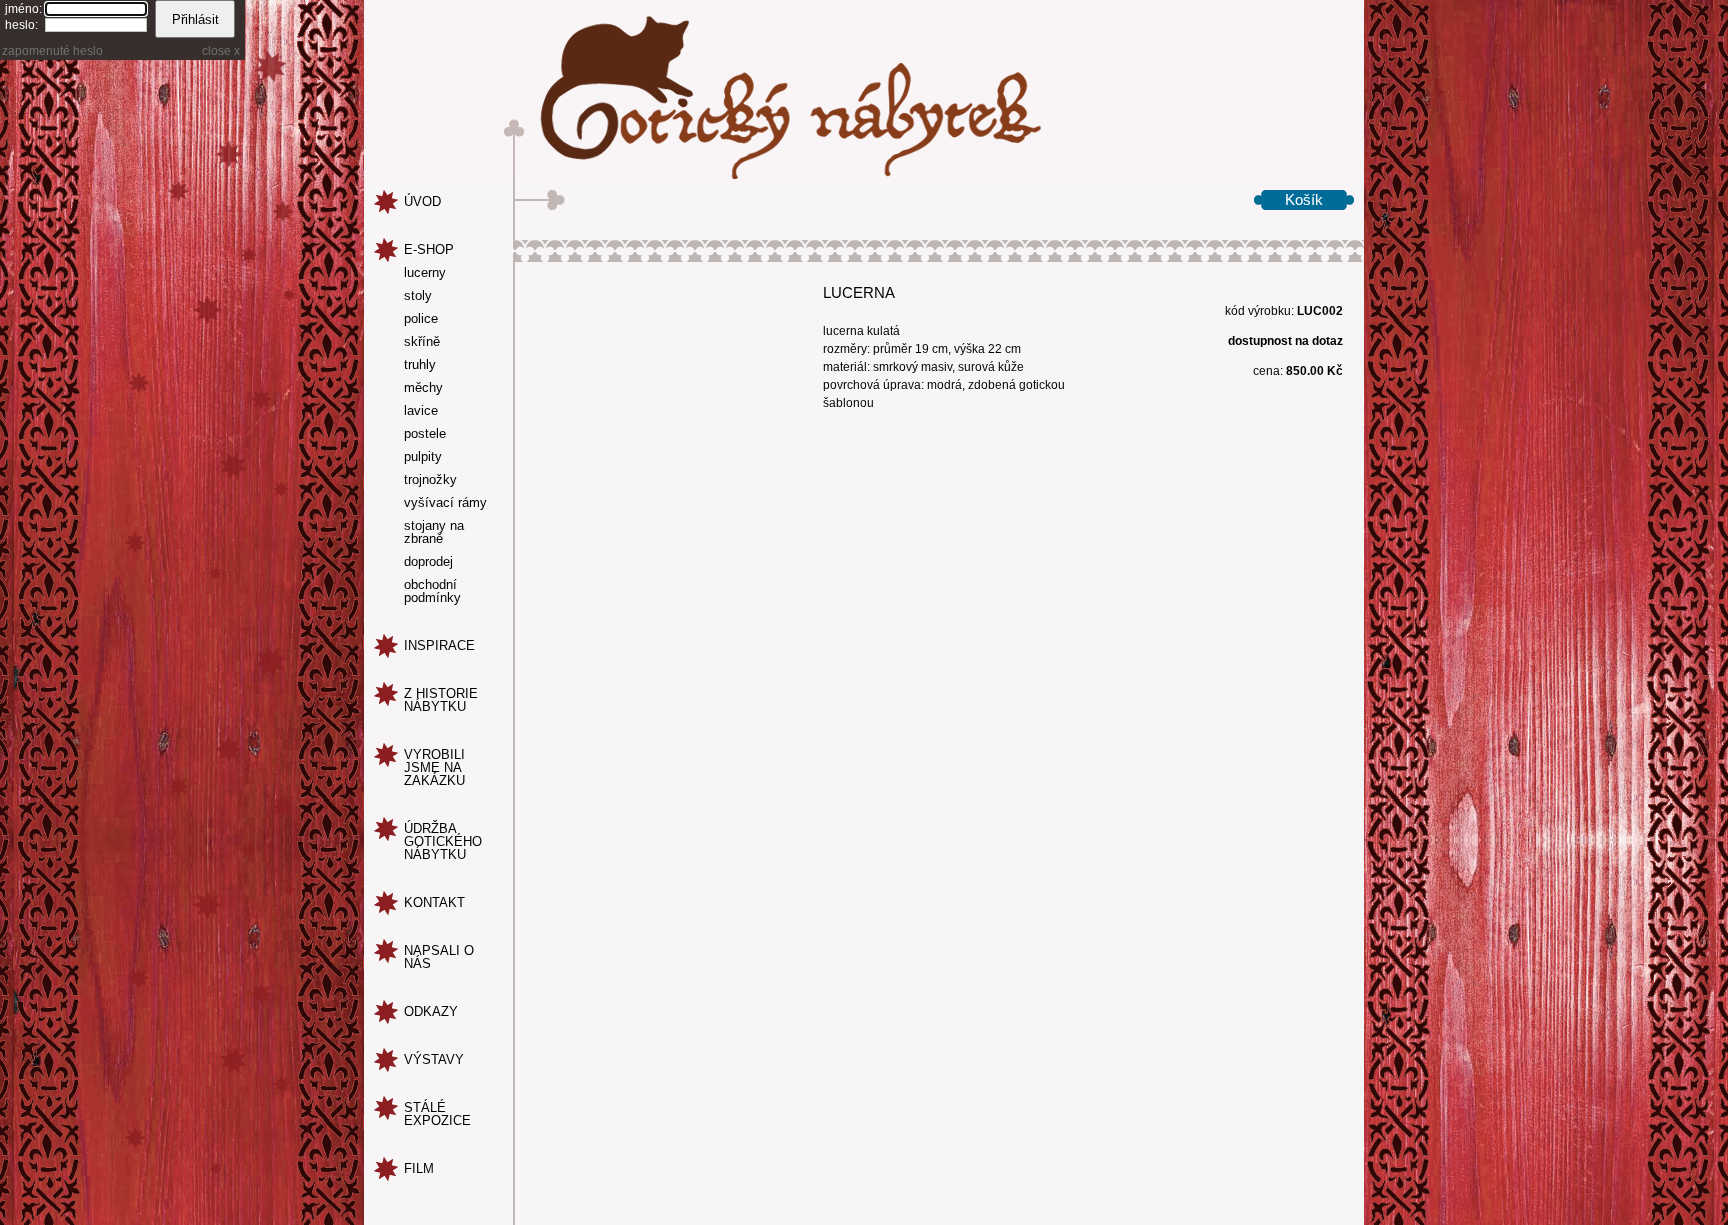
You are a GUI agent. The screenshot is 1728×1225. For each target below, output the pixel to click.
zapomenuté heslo (52, 51)
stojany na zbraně (434, 532)
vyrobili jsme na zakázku (434, 767)
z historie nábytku (441, 700)
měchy (423, 388)
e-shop (429, 249)
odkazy (431, 1011)
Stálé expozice (437, 1114)
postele (425, 434)
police (421, 319)
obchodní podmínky (432, 591)
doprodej (428, 562)
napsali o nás (439, 957)
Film (419, 1168)
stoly (418, 296)
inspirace (439, 645)
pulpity (423, 457)
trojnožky (430, 480)
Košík (1304, 199)
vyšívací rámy (445, 503)
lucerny (425, 273)
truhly (420, 365)
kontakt (434, 902)
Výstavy (434, 1059)
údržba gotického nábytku (443, 841)
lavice (421, 411)
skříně (422, 342)
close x (221, 51)
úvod (422, 201)
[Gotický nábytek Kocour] (864, 90)
